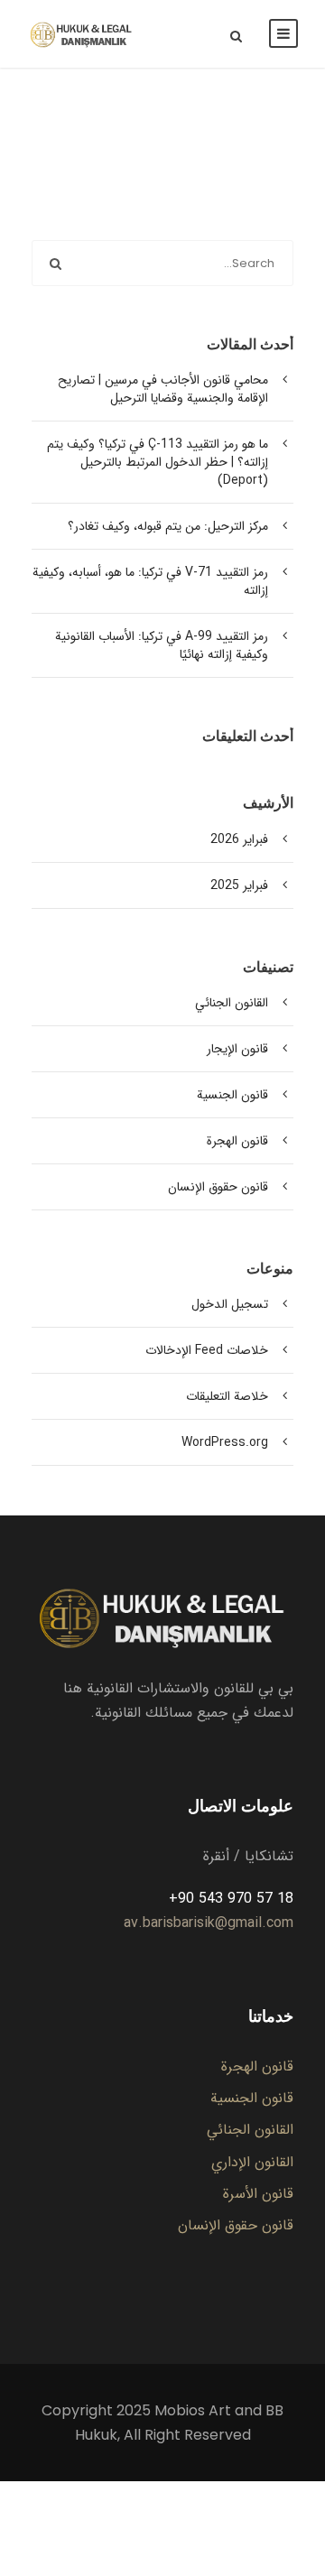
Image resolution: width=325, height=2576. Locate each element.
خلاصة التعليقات (227, 1396)
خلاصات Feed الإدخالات (207, 1350)
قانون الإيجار (237, 1049)
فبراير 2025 (239, 885)
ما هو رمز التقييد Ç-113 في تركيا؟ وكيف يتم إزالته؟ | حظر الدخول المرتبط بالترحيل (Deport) (158, 462)
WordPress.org (225, 1442)
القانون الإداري (252, 2162)
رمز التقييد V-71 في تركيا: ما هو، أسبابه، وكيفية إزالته (150, 581)
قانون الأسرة (258, 2194)
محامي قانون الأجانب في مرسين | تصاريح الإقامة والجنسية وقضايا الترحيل (163, 389)
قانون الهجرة (237, 1141)
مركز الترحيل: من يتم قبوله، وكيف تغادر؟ (168, 526)
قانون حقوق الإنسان (218, 1187)
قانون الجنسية (232, 1095)
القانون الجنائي (232, 1003)
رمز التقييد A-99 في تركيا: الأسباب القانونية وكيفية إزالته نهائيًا (162, 645)
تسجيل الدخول (230, 1304)
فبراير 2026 (239, 839)
